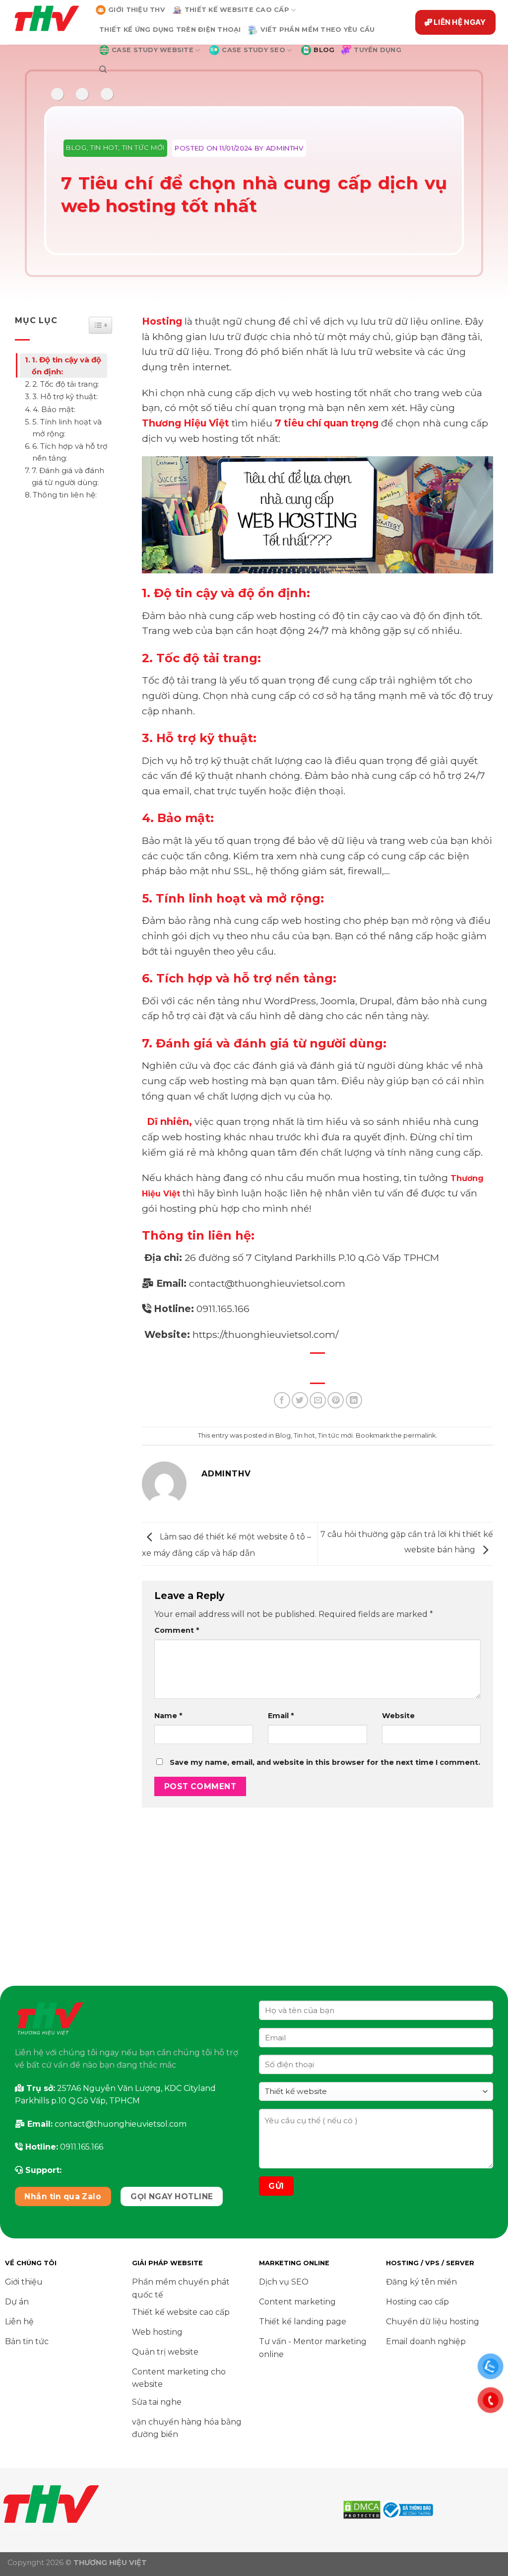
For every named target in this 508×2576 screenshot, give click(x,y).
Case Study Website (153, 50)
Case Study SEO (254, 50)
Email (281, 1716)
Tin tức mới (143, 147)
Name (168, 1716)
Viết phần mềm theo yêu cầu (318, 30)
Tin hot (104, 147)
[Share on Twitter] (300, 1400)
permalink (419, 1435)
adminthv (285, 148)
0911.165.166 (223, 1309)
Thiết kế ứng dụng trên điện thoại (170, 30)
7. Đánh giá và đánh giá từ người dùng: (68, 476)
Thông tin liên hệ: (66, 495)
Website (398, 1716)
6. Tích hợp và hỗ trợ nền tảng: (70, 452)
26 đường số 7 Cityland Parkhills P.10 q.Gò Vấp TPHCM (312, 1257)
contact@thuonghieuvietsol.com (267, 1283)
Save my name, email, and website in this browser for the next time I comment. (325, 1762)
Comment (177, 1630)
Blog (76, 147)
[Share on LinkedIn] (354, 1400)
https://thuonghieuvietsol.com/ (265, 1334)
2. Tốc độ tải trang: (66, 384)
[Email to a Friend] (318, 1400)
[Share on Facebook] (282, 1400)
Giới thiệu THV (137, 10)
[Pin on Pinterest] (336, 1400)
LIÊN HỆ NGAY (460, 22)
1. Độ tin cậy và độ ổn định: (66, 366)
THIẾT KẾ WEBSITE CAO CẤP (237, 10)
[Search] (103, 70)
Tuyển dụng (378, 50)
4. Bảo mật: (54, 409)
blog (324, 50)
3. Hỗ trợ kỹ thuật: (65, 396)
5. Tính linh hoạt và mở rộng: (67, 428)
